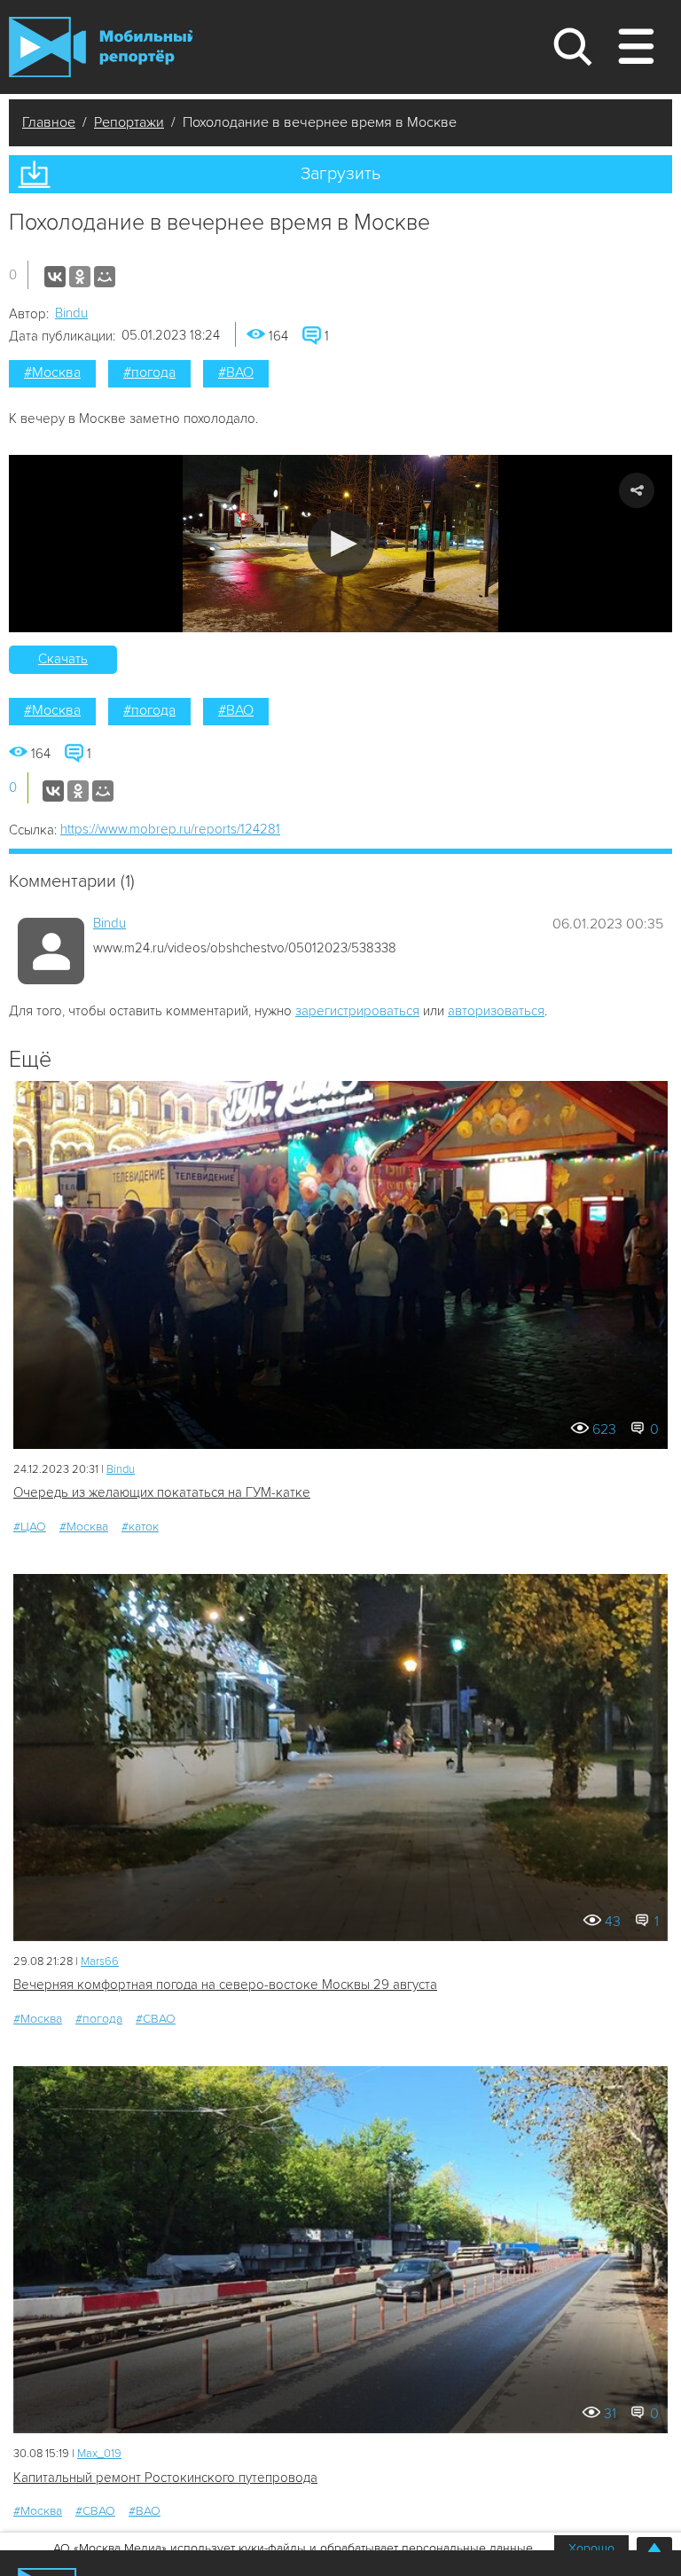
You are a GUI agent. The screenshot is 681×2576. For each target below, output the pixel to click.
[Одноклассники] (80, 277)
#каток (140, 1527)
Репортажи (129, 122)
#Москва (52, 372)
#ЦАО (30, 1527)
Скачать (63, 659)
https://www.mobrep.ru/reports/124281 (170, 829)
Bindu (71, 313)
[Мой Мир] (105, 277)
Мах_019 (99, 2454)
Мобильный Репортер (101, 47)
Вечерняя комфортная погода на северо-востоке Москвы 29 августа (225, 1985)
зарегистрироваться (357, 1011)
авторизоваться (496, 1011)
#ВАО (236, 372)
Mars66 (100, 1961)
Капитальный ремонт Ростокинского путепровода (165, 2478)
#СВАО (156, 2019)
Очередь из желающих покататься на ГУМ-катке (162, 1492)
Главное (49, 122)
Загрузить (340, 174)
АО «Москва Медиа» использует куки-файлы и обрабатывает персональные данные (293, 2548)
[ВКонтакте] (55, 277)
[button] (341, 544)
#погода (149, 372)
